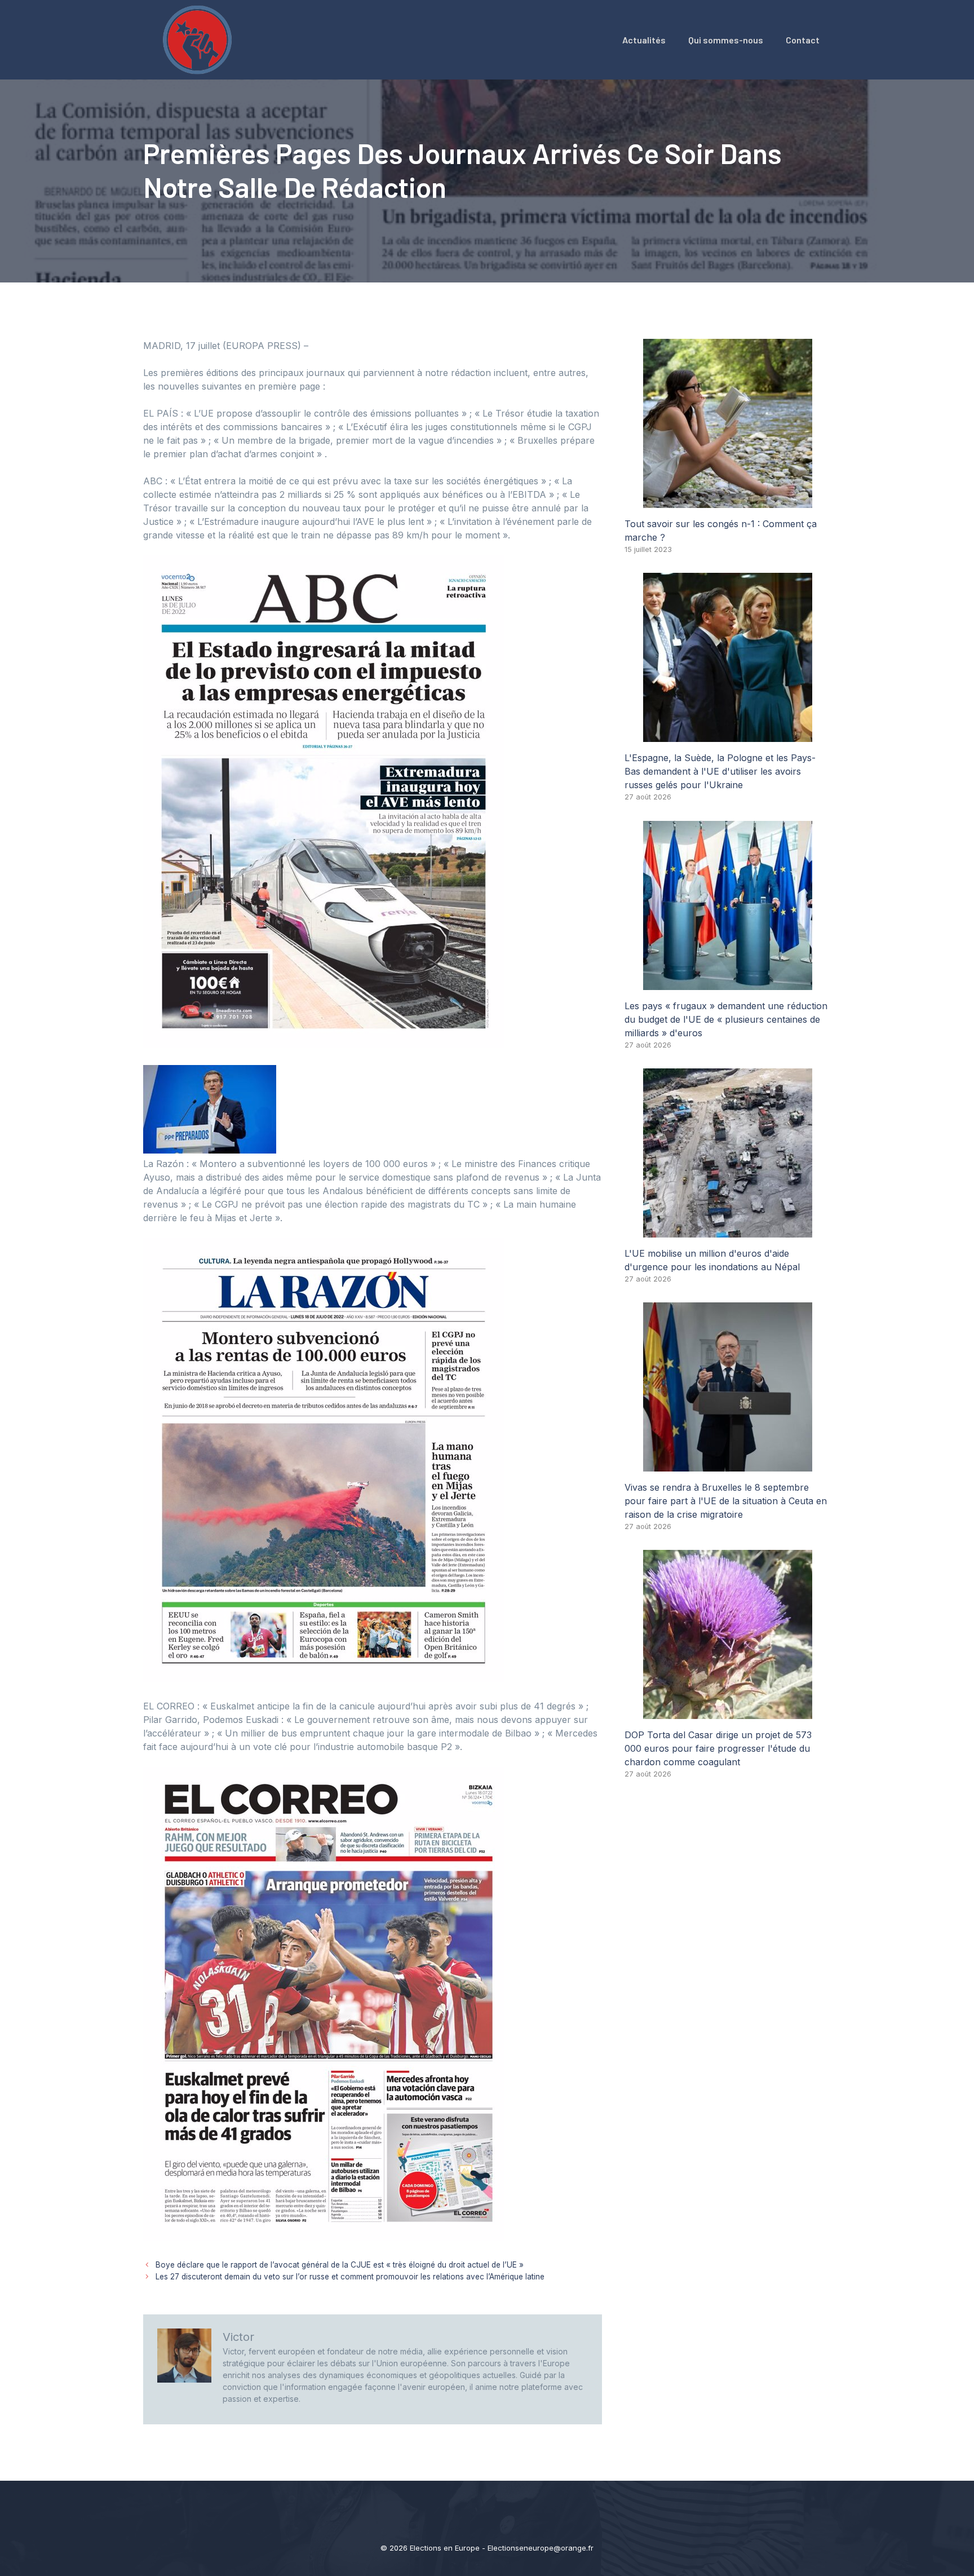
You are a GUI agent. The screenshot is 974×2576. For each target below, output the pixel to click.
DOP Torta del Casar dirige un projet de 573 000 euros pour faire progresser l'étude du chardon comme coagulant (718, 1748)
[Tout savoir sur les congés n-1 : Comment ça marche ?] (728, 501)
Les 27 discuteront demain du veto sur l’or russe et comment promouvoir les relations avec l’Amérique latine (350, 2277)
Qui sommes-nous (726, 40)
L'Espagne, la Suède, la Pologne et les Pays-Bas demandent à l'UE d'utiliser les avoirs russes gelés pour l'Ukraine (720, 771)
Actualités (644, 40)
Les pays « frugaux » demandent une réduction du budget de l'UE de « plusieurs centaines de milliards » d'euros (726, 1019)
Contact (803, 40)
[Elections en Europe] (200, 39)
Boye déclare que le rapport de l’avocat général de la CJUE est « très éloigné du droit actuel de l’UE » (340, 2265)
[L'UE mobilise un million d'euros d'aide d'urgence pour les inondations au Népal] (728, 1231)
